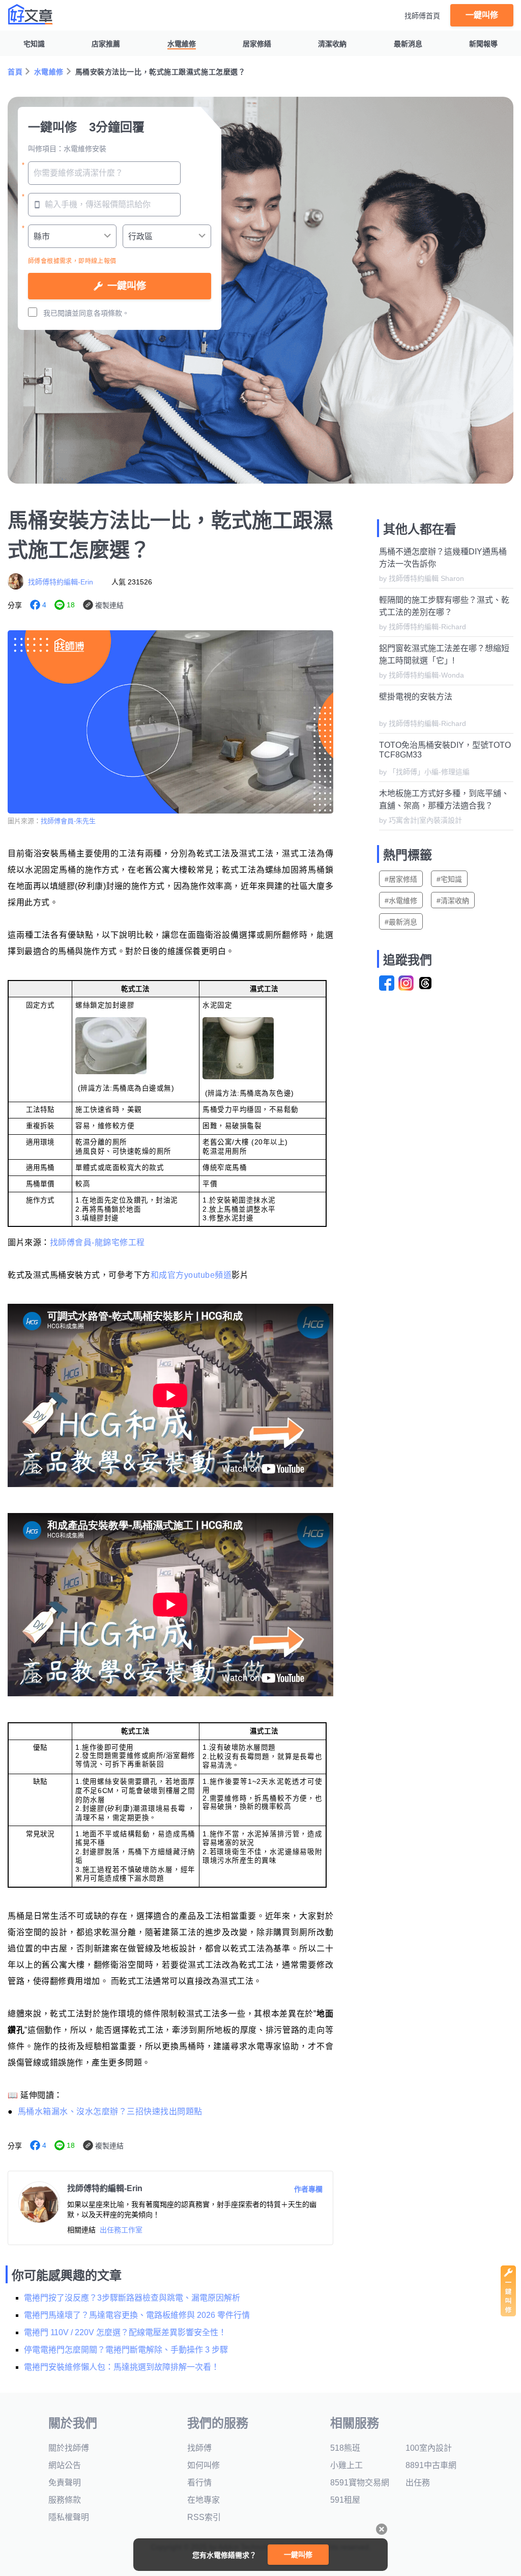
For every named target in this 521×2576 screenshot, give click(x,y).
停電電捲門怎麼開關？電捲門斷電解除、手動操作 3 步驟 (126, 2350)
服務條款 (65, 2500)
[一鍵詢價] (508, 2314)
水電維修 (182, 44)
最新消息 (408, 44)
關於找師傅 (69, 2448)
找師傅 (199, 2448)
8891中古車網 (431, 2465)
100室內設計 (429, 2448)
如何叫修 (204, 2465)
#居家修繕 (401, 879)
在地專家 (204, 2500)
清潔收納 (332, 44)
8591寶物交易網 (360, 2483)
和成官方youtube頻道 (191, 1275)
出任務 (418, 2483)
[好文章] (31, 14)
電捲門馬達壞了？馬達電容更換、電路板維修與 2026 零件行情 (137, 2315)
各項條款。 (111, 313)
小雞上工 (346, 2465)
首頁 (15, 72)
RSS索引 (204, 2517)
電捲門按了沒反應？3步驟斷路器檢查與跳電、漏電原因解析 (132, 2298)
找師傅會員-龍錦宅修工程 (97, 1242)
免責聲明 (65, 2483)
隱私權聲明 (69, 2517)
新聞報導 (483, 44)
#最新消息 (401, 922)
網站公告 (65, 2465)
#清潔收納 (453, 901)
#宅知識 (449, 879)
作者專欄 (308, 2189)
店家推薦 (106, 44)
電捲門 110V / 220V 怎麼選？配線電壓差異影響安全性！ (125, 2332)
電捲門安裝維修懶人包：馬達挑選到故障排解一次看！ (122, 2367)
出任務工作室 (121, 2230)
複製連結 (109, 605)
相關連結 (81, 2230)
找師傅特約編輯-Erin (61, 582)
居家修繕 (257, 44)
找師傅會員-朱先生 (68, 821)
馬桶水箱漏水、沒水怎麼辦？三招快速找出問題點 (110, 2111)
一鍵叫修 (482, 15)
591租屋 (345, 2500)
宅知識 (34, 44)
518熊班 (345, 2448)
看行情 (199, 2483)
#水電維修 (401, 901)
